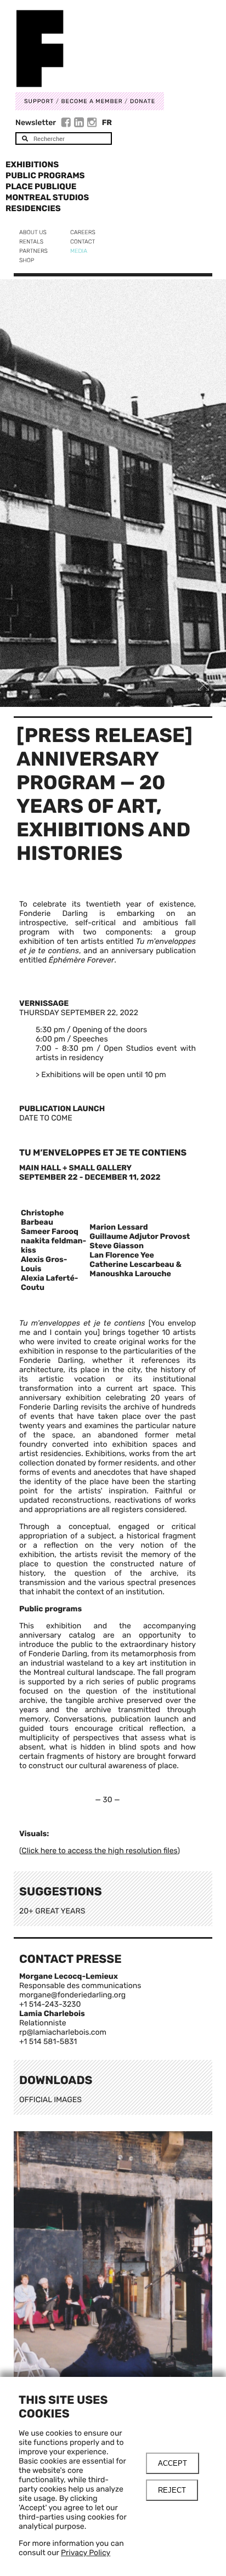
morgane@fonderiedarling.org (72, 1995)
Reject (172, 2490)
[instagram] (92, 124)
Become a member (92, 101)
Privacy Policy (86, 2553)
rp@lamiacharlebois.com (63, 2032)
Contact (83, 242)
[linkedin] (80, 124)
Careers (83, 232)
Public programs (45, 175)
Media (79, 251)
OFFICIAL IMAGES (50, 2100)
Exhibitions (32, 165)
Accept (173, 2463)
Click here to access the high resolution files (99, 1851)
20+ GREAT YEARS (52, 1911)
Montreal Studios (47, 197)
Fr (107, 123)
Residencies (33, 208)
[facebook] (67, 124)
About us (33, 232)
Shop (27, 260)
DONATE (143, 101)
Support (39, 101)
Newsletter (36, 123)
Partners (33, 251)
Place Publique (41, 186)
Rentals (31, 242)
